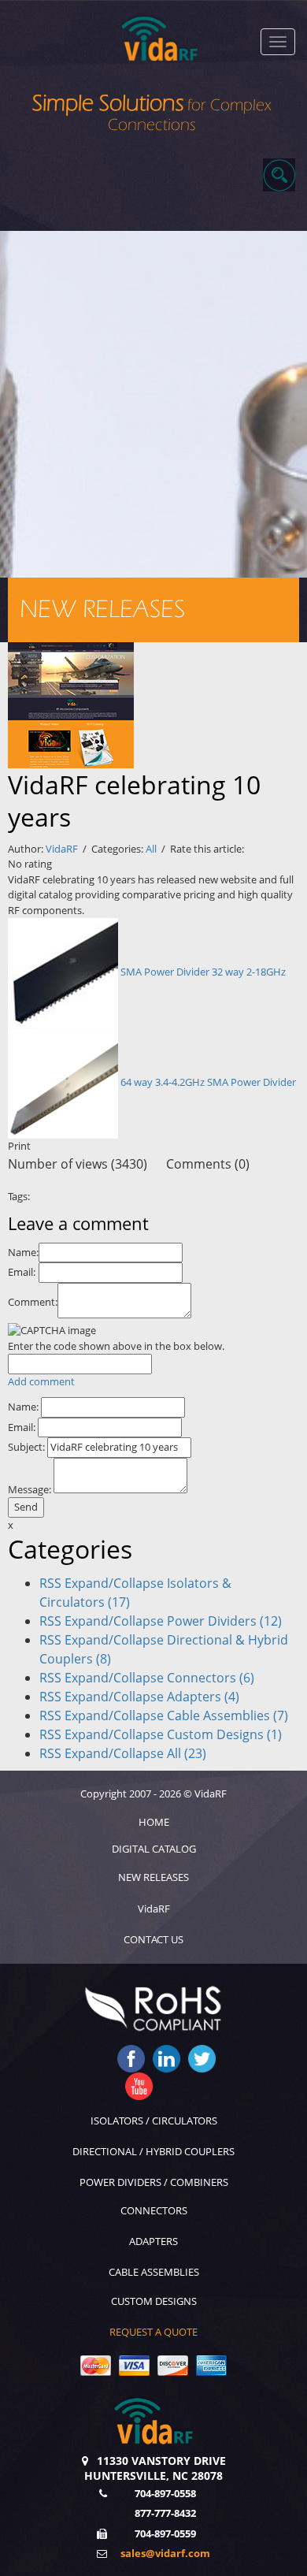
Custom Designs (224, 1734)
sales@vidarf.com (165, 2553)
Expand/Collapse (114, 1583)
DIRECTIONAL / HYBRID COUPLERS (153, 2151)
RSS (50, 1583)
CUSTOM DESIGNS (154, 2301)
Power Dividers (224, 1621)
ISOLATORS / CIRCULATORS (154, 2121)
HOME (154, 1822)
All (151, 849)
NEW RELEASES (153, 1877)
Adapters (203, 1697)
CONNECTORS (154, 2210)
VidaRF (62, 849)
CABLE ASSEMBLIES (154, 2272)
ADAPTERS (153, 2241)
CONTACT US (153, 1939)
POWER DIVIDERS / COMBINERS (154, 2182)
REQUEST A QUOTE (153, 2332)
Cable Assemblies (227, 1715)
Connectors (211, 1678)
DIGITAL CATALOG (154, 1849)
